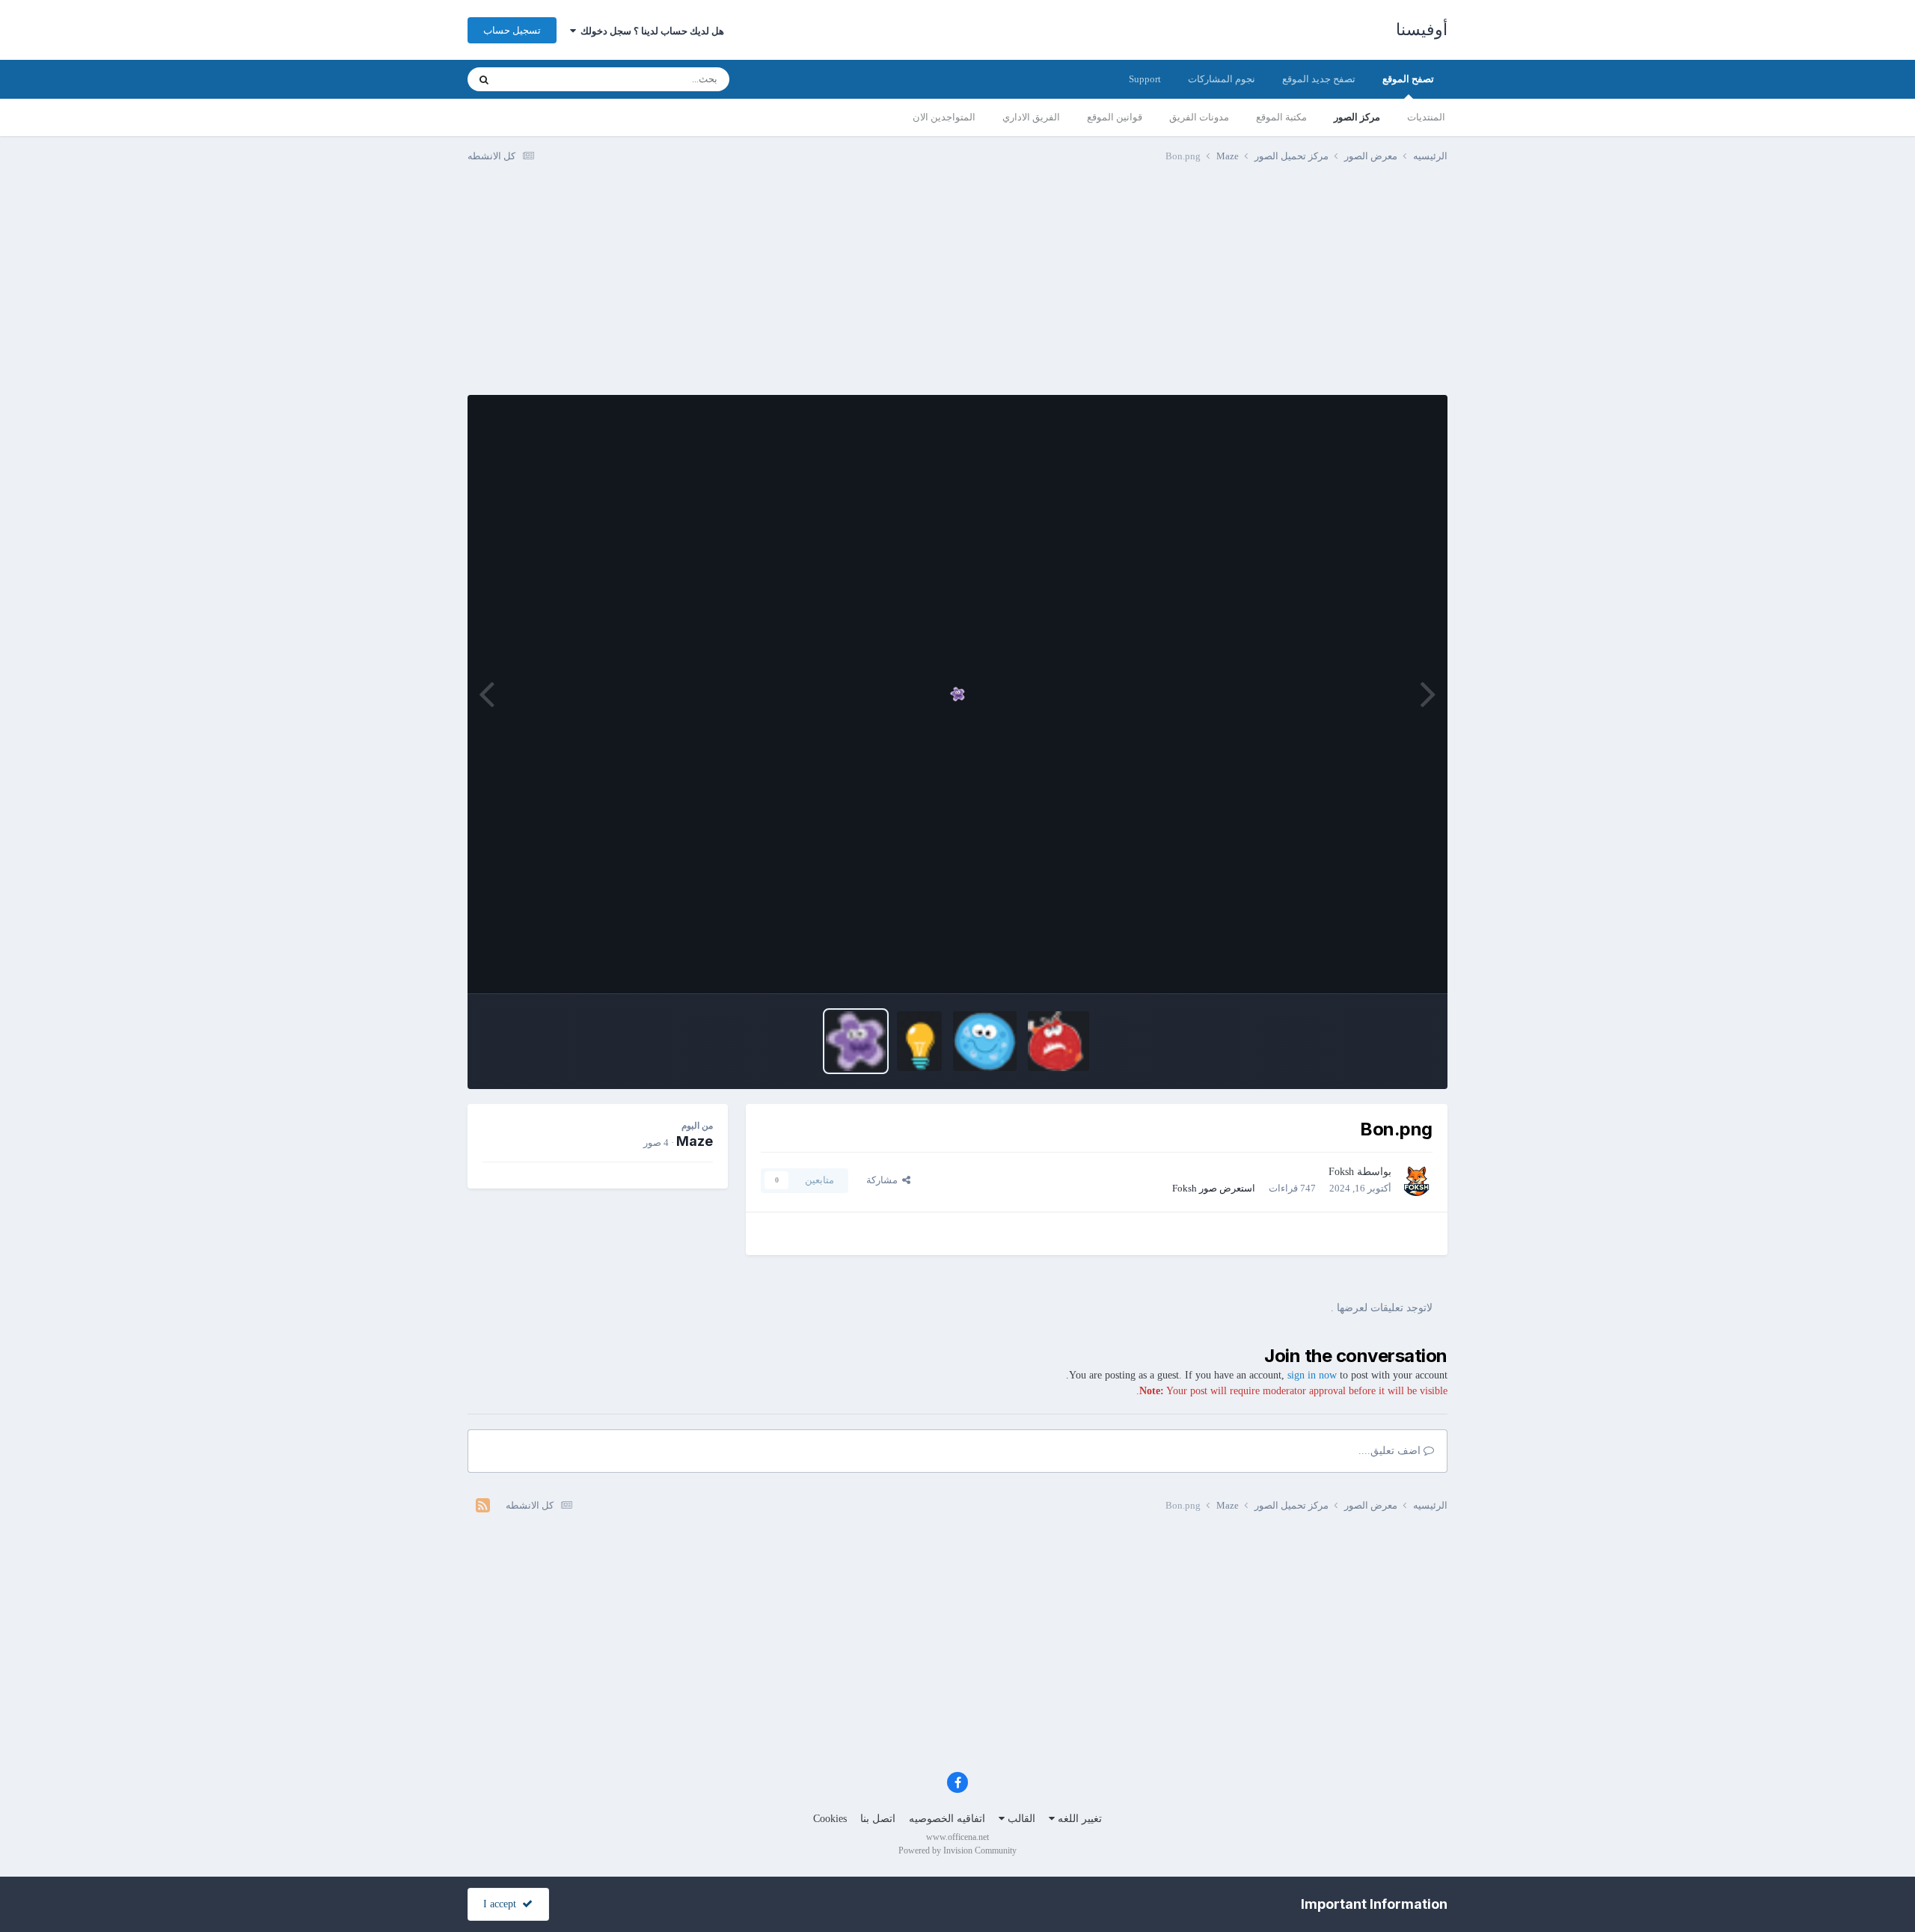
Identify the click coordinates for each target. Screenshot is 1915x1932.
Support (1145, 79)
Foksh (1341, 1172)
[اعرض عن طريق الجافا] (957, 694)
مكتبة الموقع (1281, 117)
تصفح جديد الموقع (1319, 79)
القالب (1020, 1819)
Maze (695, 1141)
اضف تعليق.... (1391, 1451)
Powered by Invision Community (957, 1850)
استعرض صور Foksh (1214, 1188)
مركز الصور (1357, 117)
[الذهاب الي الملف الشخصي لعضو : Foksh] (1416, 1180)
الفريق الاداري (1031, 117)
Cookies (830, 1819)
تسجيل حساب (512, 30)
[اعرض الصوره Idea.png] (920, 1041)
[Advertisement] (957, 290)
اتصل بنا (878, 1819)
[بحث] (484, 79)
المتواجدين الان (944, 117)
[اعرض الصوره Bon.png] (856, 1041)
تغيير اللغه (1078, 1819)
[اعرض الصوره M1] (985, 1041)
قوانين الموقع (1115, 117)
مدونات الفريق (1199, 117)
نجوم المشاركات (1222, 79)
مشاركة (884, 1180)
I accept (503, 1904)
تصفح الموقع (1408, 79)
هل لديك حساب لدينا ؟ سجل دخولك (650, 31)
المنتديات (1426, 117)
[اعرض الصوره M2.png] (1059, 1041)
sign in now (1312, 1375)
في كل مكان (544, 79)
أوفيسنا (1422, 30)
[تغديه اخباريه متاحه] (483, 1506)
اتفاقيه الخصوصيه (947, 1819)
